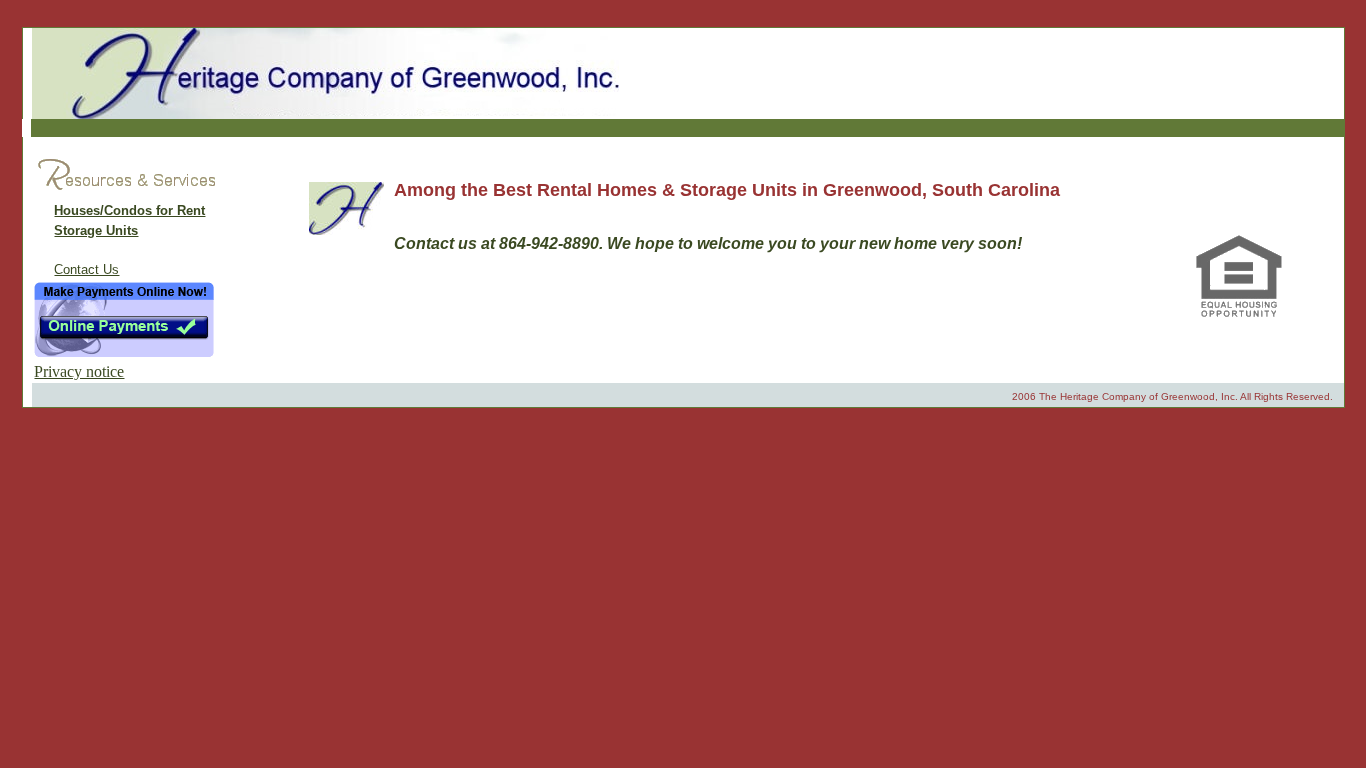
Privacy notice (79, 371)
